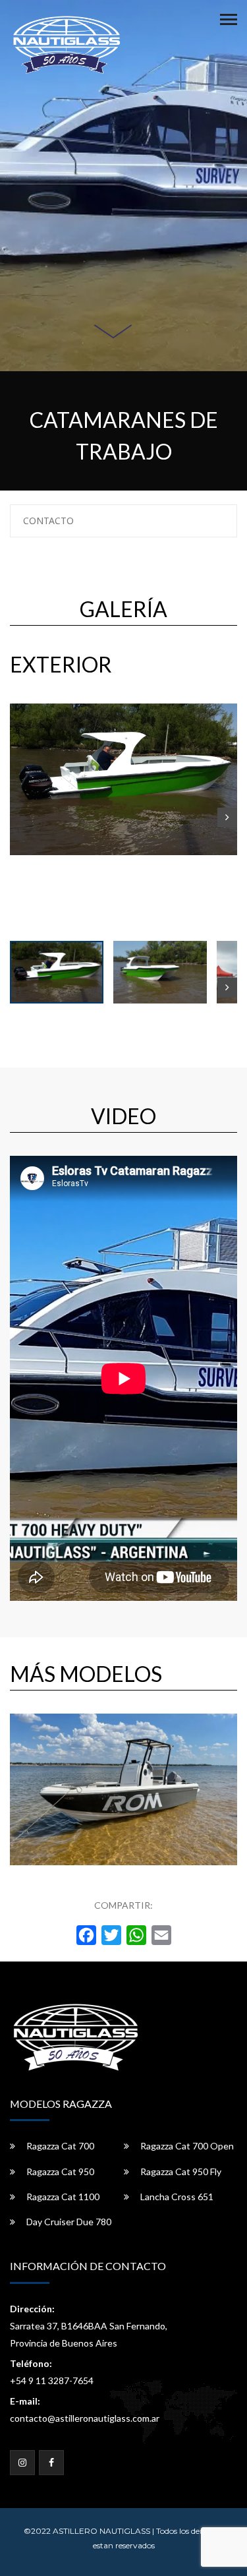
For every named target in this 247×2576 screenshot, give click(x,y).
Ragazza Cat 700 (60, 2146)
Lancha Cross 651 (177, 2197)
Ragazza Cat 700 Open (187, 2146)
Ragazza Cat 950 (60, 2172)
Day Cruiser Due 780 (69, 2222)
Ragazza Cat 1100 (63, 2197)
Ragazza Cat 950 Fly (181, 2172)
